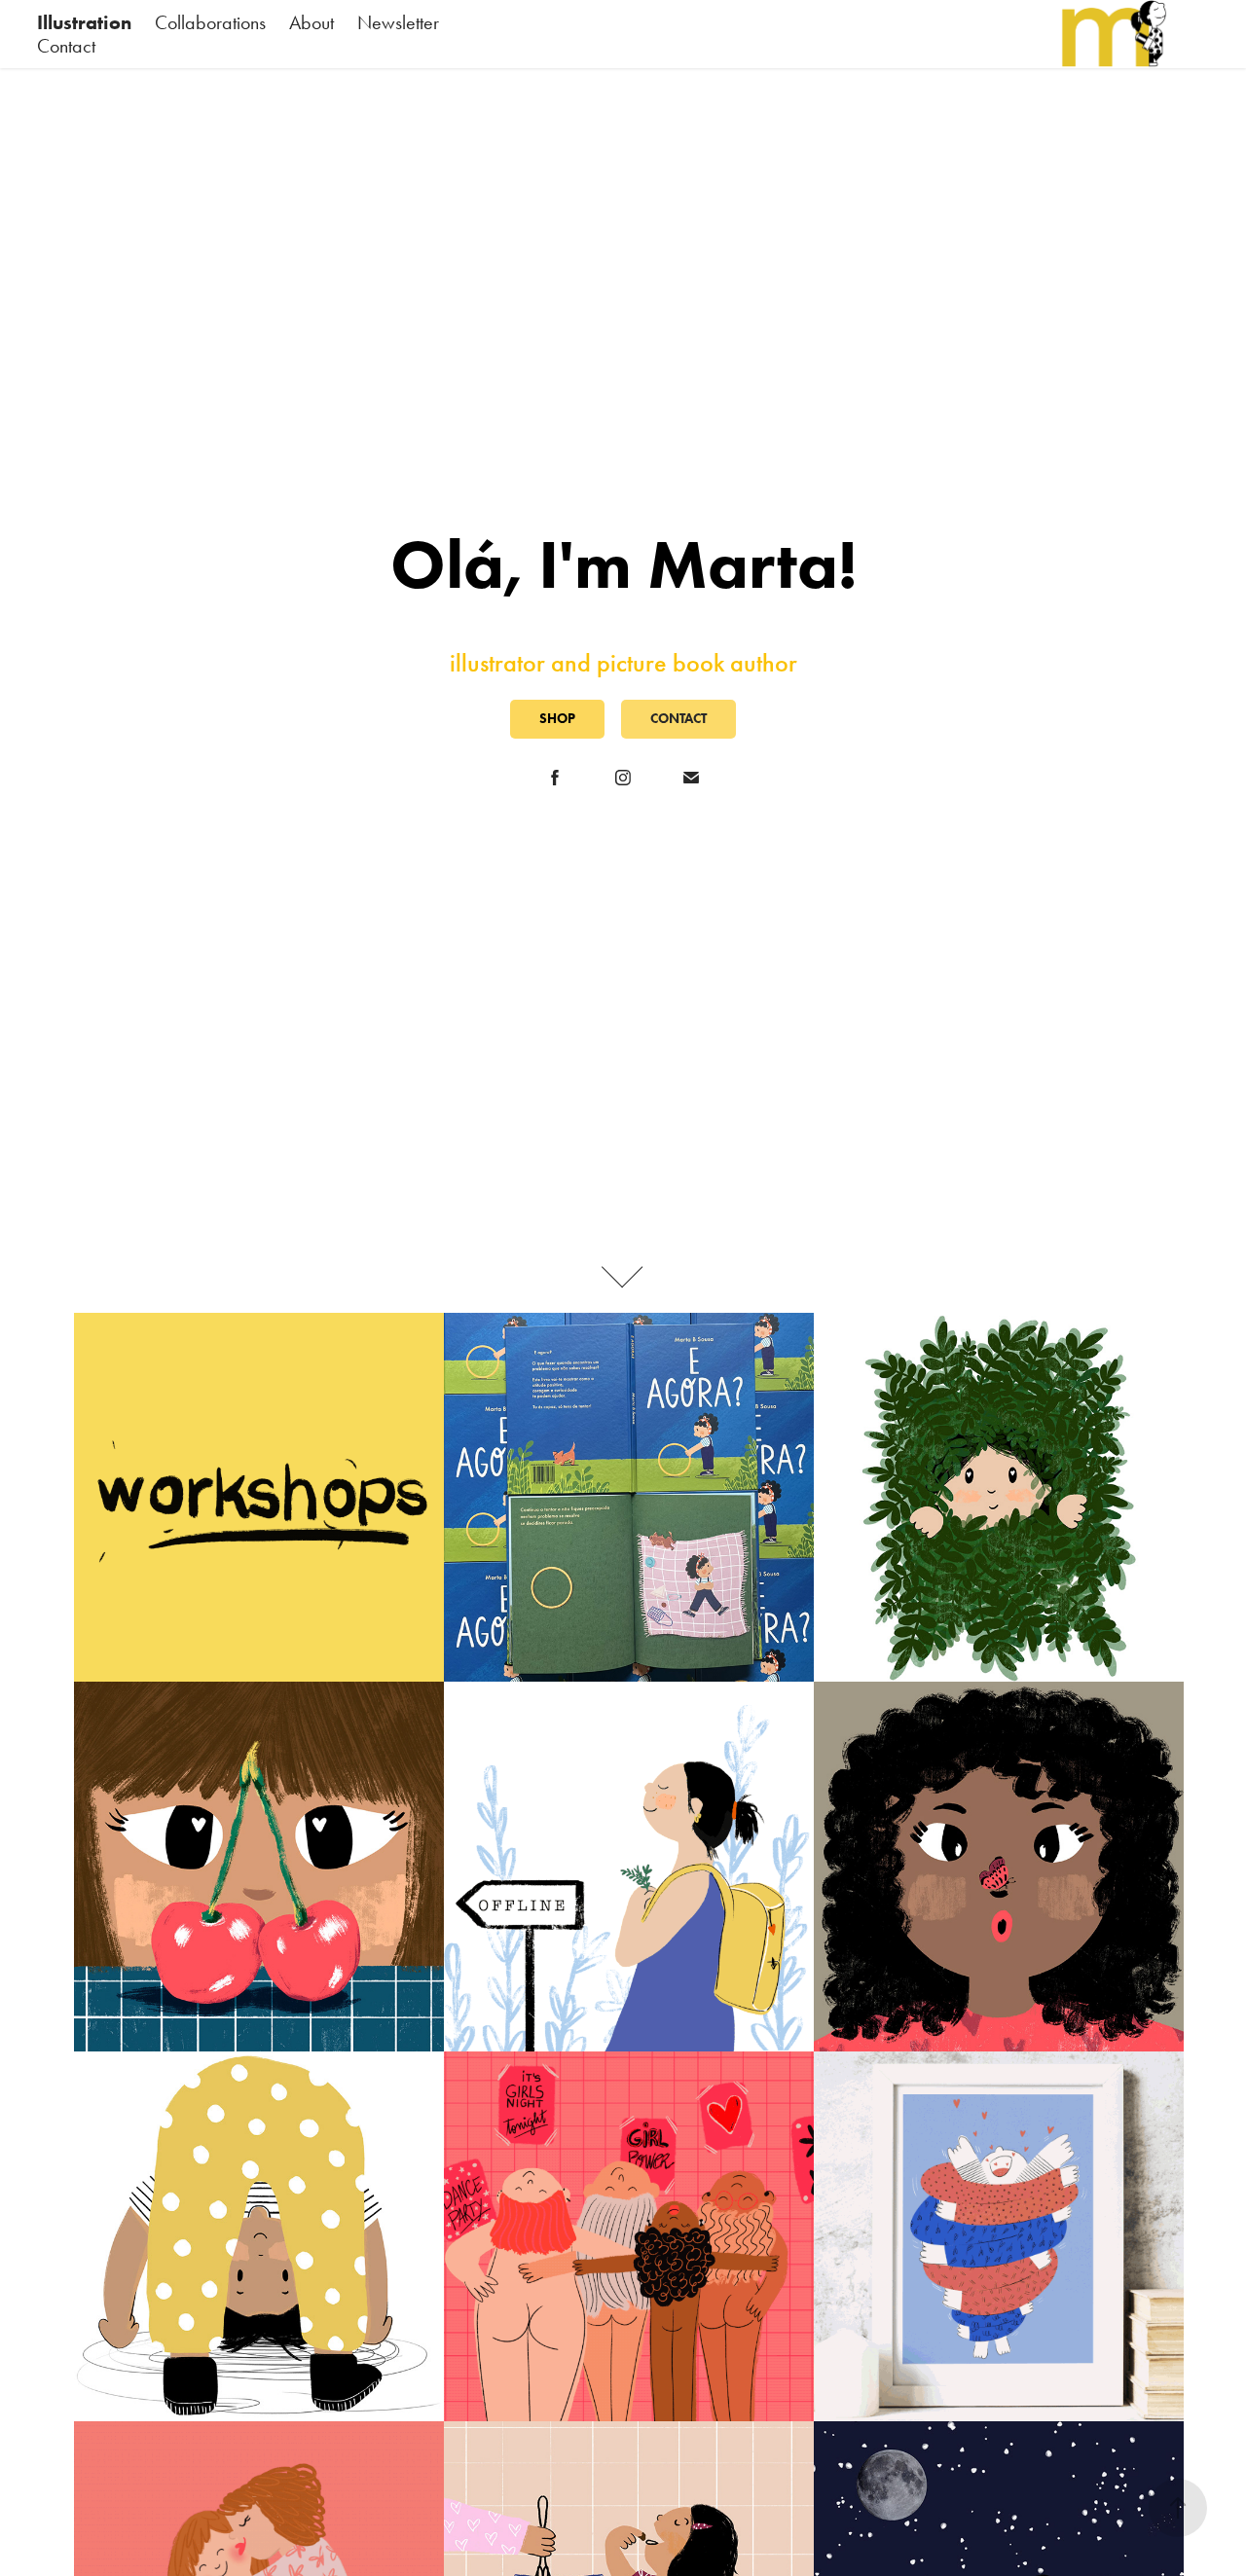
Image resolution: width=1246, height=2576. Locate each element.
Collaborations (210, 22)
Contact (66, 46)
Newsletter (398, 22)
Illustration (84, 22)
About (311, 22)
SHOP (557, 719)
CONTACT (678, 719)
